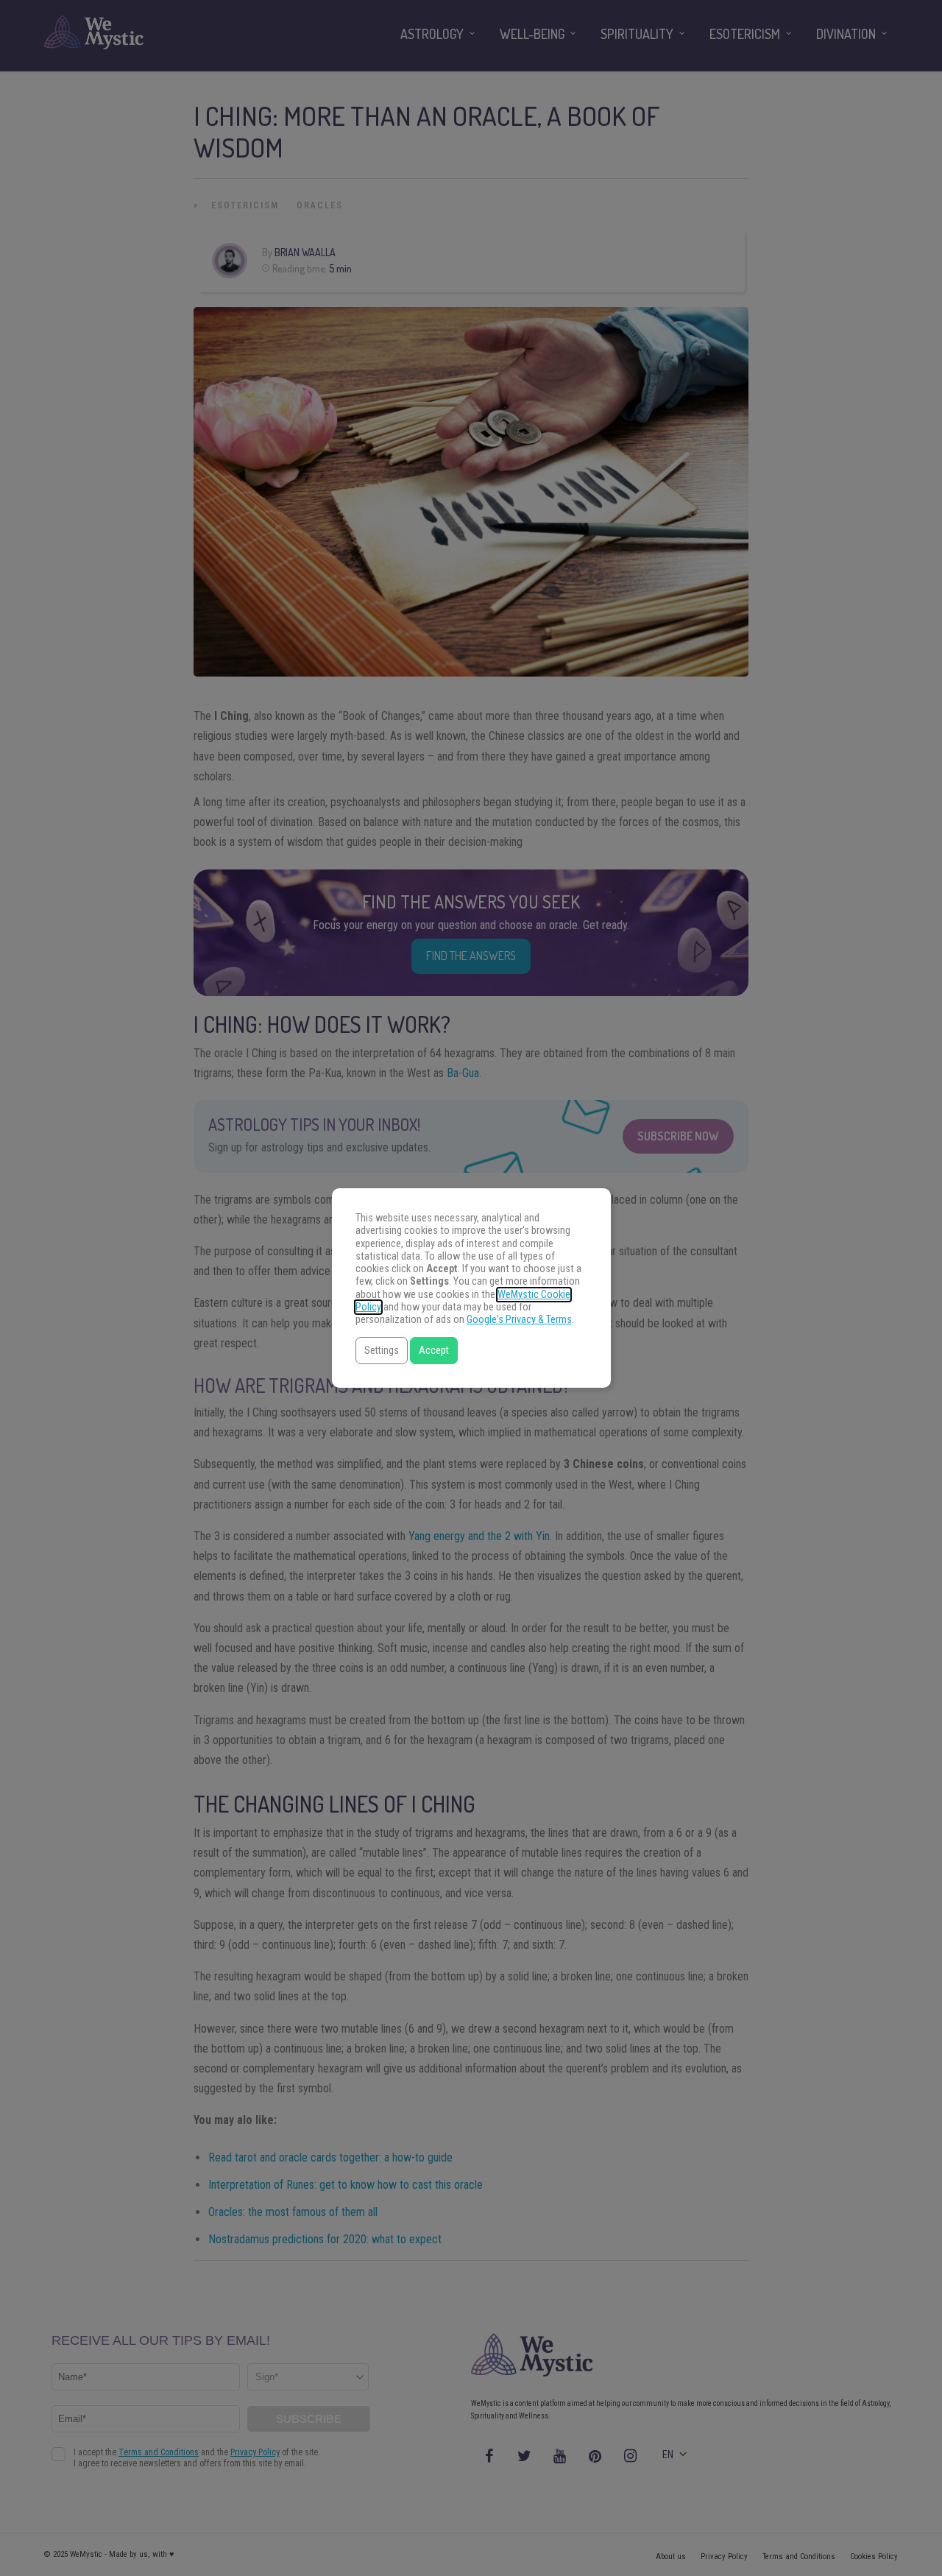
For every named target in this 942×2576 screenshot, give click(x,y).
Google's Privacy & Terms (519, 1320)
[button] (382, 1351)
